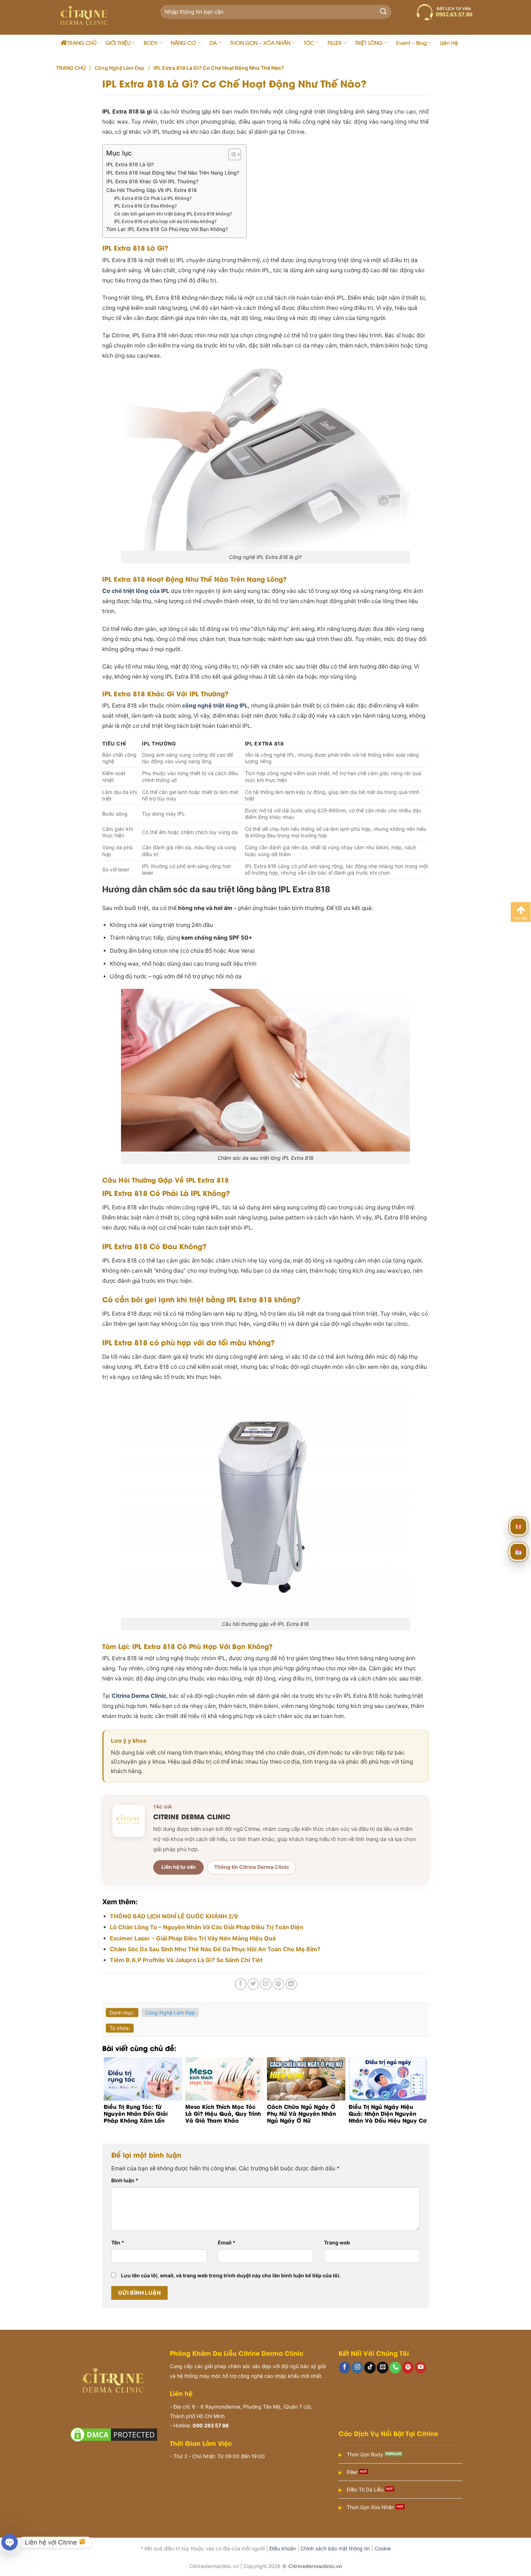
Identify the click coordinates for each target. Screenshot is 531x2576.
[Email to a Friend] (266, 1984)
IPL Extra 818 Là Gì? (130, 164)
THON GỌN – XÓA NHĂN (260, 42)
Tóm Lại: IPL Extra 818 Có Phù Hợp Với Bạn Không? (167, 229)
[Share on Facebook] (241, 1984)
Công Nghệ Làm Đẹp (120, 68)
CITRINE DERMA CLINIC (192, 1816)
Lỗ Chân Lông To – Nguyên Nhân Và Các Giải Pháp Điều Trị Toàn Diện (207, 1927)
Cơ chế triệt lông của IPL (136, 591)
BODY (151, 42)
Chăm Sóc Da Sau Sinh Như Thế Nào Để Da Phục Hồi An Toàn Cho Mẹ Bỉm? (215, 1949)
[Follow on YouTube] (420, 2368)
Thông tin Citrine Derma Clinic (252, 1867)
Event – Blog (411, 42)
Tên (118, 2242)
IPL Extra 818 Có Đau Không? (146, 206)
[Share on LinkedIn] (291, 1984)
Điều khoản (283, 2548)
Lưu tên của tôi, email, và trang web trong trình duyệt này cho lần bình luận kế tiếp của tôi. (231, 2275)
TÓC (309, 42)
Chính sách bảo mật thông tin (335, 2548)
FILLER (335, 42)
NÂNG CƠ (183, 42)
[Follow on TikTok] (370, 2368)
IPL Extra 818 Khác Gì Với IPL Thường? (152, 181)
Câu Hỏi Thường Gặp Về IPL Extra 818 (152, 190)
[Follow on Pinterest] (408, 2368)
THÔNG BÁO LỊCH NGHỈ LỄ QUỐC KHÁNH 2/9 (174, 1916)
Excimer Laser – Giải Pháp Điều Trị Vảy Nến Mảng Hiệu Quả (193, 1938)
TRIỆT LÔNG (369, 42)
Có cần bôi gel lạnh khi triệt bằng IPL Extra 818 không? (173, 214)
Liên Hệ (449, 42)
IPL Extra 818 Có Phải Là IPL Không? (153, 198)
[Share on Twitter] (253, 1984)
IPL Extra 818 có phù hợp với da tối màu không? (165, 221)
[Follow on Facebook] (345, 2368)
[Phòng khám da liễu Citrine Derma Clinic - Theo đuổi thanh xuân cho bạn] (99, 17)
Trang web (337, 2242)
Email (227, 2242)
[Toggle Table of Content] (231, 154)
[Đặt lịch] (518, 1552)
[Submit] (383, 12)
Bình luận (125, 2180)
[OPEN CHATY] (10, 2542)
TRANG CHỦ (82, 42)
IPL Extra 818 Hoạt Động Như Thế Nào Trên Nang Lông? (173, 173)
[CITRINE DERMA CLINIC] (129, 1821)
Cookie (383, 2548)
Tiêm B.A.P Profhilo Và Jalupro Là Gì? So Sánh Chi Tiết (186, 1960)
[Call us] (395, 2368)
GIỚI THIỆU (118, 42)
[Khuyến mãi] (518, 1526)
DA (213, 42)
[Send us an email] (383, 2368)
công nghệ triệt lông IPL (215, 706)
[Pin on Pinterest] (279, 1984)
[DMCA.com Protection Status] (114, 2434)
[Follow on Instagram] (357, 2368)
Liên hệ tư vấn (179, 1867)
